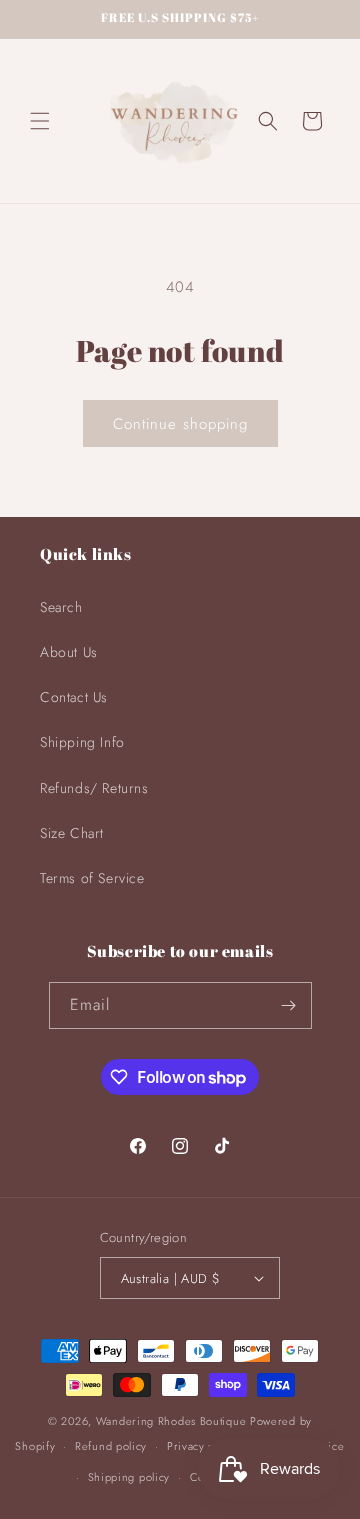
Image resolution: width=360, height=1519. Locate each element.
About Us (69, 652)
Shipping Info (82, 742)
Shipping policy (129, 1477)
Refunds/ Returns (94, 788)
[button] (40, 121)
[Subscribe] (289, 1005)
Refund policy (111, 1446)
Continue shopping (180, 424)
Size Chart (72, 833)
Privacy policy (203, 1446)
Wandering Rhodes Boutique (171, 1421)
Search (61, 607)
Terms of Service (92, 878)
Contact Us (74, 697)
